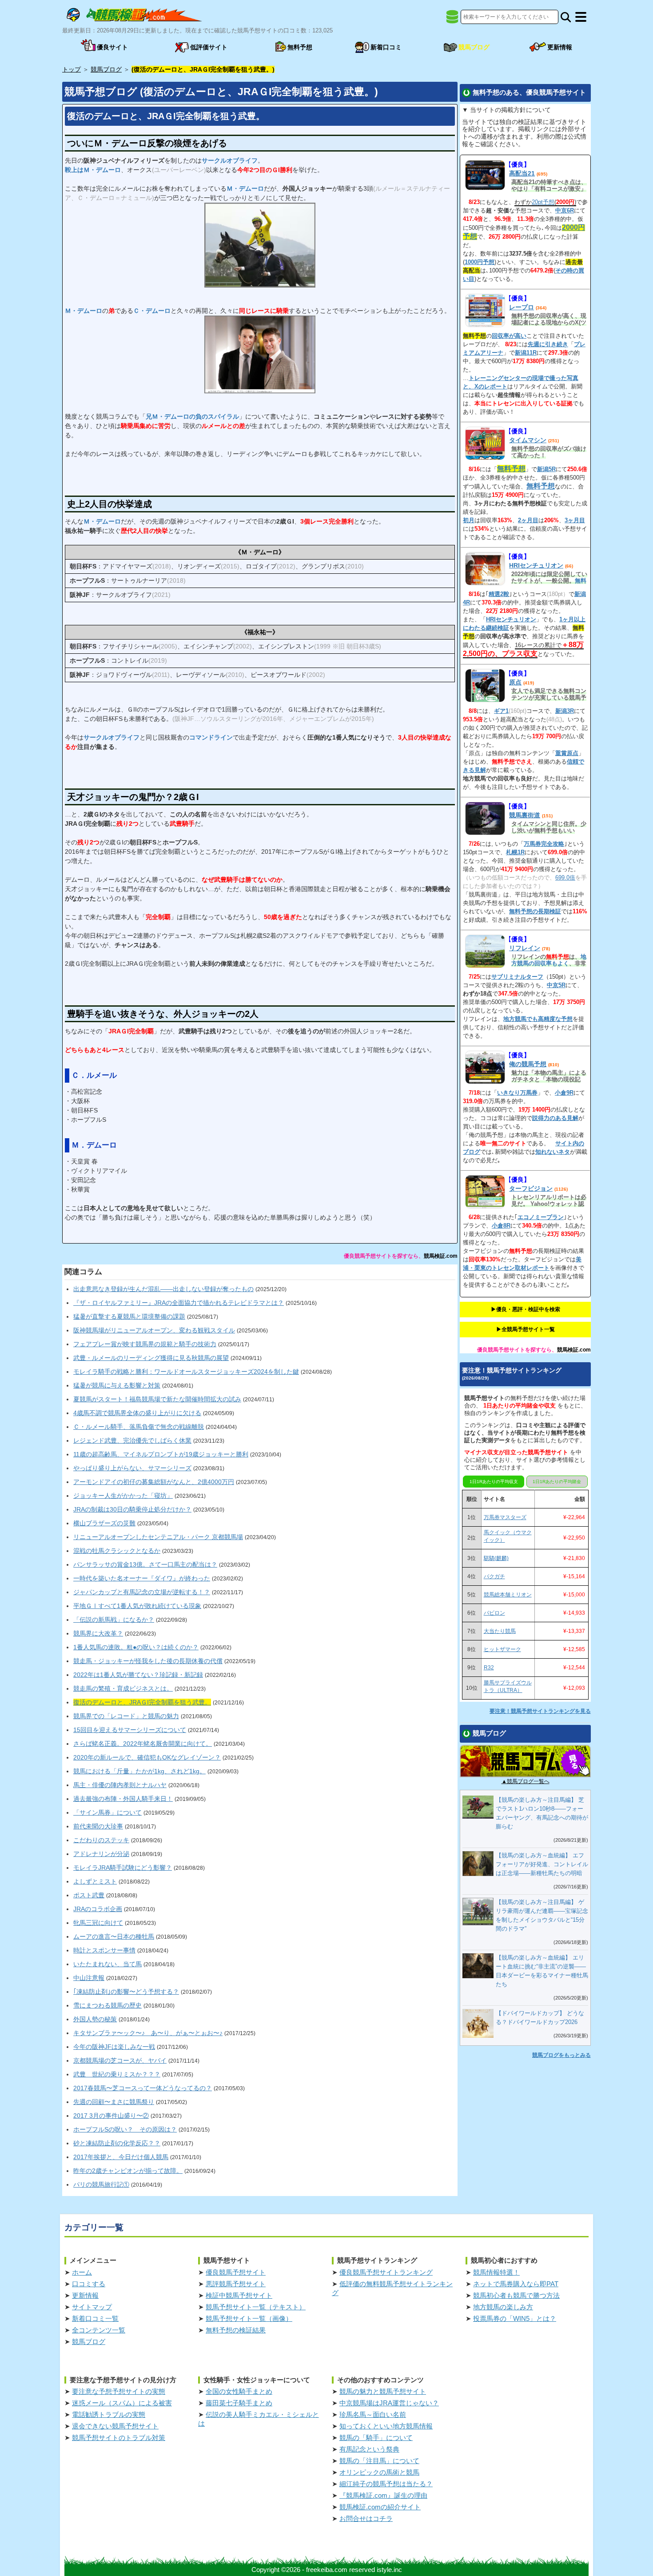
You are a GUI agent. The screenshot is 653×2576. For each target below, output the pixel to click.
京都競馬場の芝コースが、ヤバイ (120, 2060)
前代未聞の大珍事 (98, 1826)
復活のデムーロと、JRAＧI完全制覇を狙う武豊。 (166, 116)
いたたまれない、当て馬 (108, 1964)
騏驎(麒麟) (496, 1558)
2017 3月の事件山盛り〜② (111, 2116)
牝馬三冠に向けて (98, 1923)
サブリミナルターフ (517, 977)
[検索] (566, 17)
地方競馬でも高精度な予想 (538, 1019)
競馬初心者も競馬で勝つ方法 (516, 2295)
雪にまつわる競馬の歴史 (108, 2005)
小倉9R (564, 1093)
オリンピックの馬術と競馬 (379, 2472)
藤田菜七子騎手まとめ (239, 2403)
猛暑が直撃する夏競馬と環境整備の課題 (129, 1316)
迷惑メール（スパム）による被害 (122, 2403)
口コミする (89, 2284)
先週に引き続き (548, 344)
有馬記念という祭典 (369, 2449)
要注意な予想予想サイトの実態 (119, 2391)
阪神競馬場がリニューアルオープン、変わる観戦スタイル (154, 1330)
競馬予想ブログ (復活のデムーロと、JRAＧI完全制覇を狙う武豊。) (221, 92)
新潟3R (565, 711)
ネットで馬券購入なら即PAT (516, 2284)
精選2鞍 (499, 594)
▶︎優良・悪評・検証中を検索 (526, 1309)
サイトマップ (92, 2307)
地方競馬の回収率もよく (549, 960)
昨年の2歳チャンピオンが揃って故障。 (128, 2171)
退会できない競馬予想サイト (115, 2426)
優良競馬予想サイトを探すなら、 (384, 1256)
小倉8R (501, 1226)
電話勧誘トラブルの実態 (109, 2414)
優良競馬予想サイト (236, 2272)
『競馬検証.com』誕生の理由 (383, 2495)
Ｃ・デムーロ (152, 311)
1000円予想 (480, 262)
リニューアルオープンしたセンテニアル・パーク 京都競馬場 (158, 1537)
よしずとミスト (95, 1881)
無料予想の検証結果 (236, 2330)
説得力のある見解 (555, 1118)
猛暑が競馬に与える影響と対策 (117, 1385)
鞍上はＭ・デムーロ (93, 170)
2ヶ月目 (528, 520)
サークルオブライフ (230, 160)
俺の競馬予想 (528, 1064)
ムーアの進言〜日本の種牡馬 (114, 1936)
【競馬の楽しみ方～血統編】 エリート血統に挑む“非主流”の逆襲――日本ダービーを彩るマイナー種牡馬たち (542, 1971)
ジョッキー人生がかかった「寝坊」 (123, 1496)
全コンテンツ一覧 (99, 2330)
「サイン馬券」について (108, 1812)
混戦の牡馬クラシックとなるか (117, 1551)
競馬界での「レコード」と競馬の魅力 (126, 1716)
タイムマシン (528, 440)
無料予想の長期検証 (535, 911)
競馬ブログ (89, 2342)
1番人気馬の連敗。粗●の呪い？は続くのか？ (136, 1647)
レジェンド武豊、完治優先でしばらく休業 (132, 1440)
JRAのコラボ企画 (98, 1909)
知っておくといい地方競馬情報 (386, 2426)
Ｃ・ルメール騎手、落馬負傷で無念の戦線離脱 (139, 1427)
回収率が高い (509, 336)
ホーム (82, 2272)
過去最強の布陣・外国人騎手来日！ (123, 1799)
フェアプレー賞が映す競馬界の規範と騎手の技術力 (145, 1344)
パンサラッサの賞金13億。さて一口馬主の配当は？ (145, 1564)
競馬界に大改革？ (98, 1633)
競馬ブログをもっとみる (561, 2055)
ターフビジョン (531, 1188)
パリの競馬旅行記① (101, 2184)
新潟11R (526, 353)
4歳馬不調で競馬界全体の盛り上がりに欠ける (137, 1413)
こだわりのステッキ (101, 1840)
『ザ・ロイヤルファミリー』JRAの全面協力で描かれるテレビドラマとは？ (179, 1303)
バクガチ (494, 1576)
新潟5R (546, 469)
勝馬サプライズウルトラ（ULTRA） (508, 1686)
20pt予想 (543, 202)
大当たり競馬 (500, 1631)
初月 (469, 520)
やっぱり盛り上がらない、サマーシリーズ (132, 1468)
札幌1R (515, 852)
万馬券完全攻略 (544, 844)
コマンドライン (211, 737)
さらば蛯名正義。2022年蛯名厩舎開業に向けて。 (143, 1744)
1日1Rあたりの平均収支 (494, 1482)
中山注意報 (89, 1978)
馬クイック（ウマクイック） (508, 1536)
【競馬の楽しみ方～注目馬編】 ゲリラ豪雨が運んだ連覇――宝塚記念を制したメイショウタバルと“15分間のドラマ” (542, 1915)
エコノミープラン (541, 1217)
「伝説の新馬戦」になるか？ (114, 1620)
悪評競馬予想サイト (236, 2284)
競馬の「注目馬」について (379, 2461)
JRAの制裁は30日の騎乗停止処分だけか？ (132, 1509)
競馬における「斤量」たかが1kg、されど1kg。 (139, 1771)
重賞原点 (567, 753)
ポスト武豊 (89, 1895)
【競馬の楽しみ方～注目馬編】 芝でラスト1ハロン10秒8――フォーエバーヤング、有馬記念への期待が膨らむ (542, 1813)
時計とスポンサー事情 (104, 1950)
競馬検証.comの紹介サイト (380, 2507)
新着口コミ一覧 (95, 2318)
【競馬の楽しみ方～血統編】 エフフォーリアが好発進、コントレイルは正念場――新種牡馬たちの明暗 (542, 1864)
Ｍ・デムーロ (245, 188)
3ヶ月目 (575, 520)
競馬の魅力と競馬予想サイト (383, 2391)
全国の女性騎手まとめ (239, 2391)
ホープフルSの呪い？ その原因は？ (125, 2129)
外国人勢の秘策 (95, 2019)
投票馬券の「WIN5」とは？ (515, 2318)
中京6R (565, 210)
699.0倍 (565, 878)
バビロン (494, 1613)
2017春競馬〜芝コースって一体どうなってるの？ (143, 2088)
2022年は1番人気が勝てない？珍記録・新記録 (138, 1675)
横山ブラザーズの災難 (104, 1523)
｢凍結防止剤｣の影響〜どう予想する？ (126, 1992)
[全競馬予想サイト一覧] (452, 20)
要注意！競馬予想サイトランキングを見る (540, 1711)
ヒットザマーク (502, 1649)
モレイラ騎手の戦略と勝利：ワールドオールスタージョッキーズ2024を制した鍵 (186, 1372)
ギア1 (501, 711)
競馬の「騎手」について (376, 2438)
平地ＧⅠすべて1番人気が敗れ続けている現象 (137, 1606)
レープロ (522, 307)
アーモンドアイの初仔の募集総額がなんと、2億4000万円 (154, 1482)
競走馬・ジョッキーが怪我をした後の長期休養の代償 (148, 1661)
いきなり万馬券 (517, 1093)
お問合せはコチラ (366, 2518)
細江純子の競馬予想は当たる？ (386, 2484)
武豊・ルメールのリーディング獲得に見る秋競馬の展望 (151, 1358)
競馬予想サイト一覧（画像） (249, 2318)
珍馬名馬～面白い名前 (373, 2414)
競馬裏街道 (525, 815)
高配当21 (522, 173)
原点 (515, 682)
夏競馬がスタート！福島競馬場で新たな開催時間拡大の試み (157, 1399)
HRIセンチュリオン (536, 565)
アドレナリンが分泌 (101, 1854)
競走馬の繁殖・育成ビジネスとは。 (123, 1688)
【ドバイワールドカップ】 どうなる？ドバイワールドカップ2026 (540, 2018)
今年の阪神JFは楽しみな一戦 (114, 2047)
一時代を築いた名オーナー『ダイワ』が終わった (142, 1578)
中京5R (556, 985)
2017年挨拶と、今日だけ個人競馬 (121, 2157)
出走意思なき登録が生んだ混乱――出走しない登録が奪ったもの (163, 1289)
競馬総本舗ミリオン (508, 1595)
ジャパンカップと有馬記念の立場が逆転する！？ (142, 1592)
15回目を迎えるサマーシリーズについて (130, 1730)
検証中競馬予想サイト (239, 2295)
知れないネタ (553, 1152)
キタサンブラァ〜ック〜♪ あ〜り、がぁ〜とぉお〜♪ (148, 2033)
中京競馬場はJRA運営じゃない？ (389, 2403)
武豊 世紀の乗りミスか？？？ (117, 2074)
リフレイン (525, 948)
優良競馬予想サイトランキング (386, 2272)
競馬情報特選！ (496, 2272)
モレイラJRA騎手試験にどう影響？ (123, 1868)
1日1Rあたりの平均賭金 (557, 1482)
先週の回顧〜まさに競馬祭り (114, 2102)
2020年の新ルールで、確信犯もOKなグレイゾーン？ (147, 1757)
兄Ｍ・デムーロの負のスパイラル (192, 416)
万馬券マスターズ (505, 1517)
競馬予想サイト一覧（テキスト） (256, 2307)
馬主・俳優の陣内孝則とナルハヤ (120, 1785)
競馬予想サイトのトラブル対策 (119, 2438)
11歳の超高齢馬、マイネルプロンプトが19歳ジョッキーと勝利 (161, 1454)
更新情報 (85, 2295)
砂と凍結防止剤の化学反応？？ (117, 2143)
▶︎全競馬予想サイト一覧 (526, 1329)
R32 (489, 1668)
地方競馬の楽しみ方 (503, 2307)
